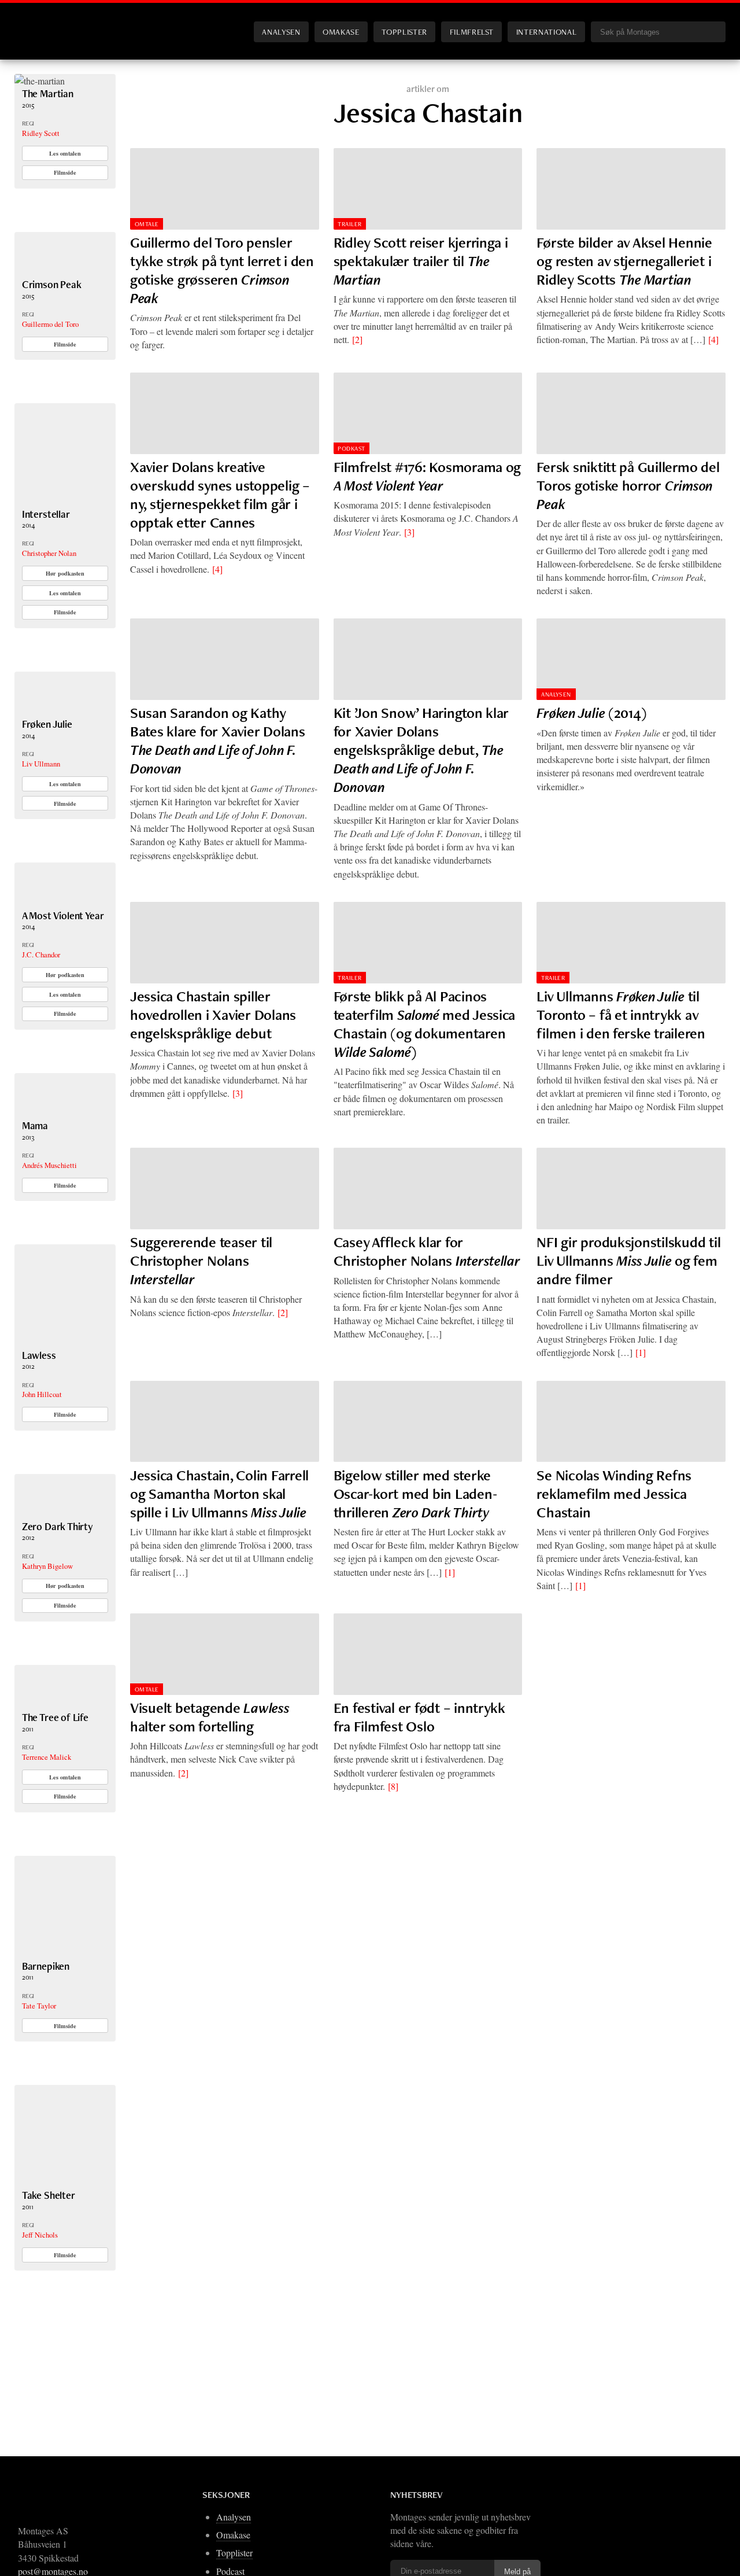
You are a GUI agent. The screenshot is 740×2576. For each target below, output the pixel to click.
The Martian (48, 93)
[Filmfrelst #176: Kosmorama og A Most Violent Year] (428, 413)
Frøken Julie (47, 724)
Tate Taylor (39, 2006)
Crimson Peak (52, 284)
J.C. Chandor (41, 955)
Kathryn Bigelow (47, 1566)
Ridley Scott (41, 133)
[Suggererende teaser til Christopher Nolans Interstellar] (225, 1189)
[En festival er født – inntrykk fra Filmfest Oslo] (428, 1654)
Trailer (349, 224)
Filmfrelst (472, 32)
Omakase (341, 32)
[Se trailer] (40, 81)
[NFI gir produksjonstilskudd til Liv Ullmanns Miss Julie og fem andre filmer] (631, 1189)
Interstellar (46, 514)
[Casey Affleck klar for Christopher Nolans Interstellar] (428, 1189)
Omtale (147, 224)
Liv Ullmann (41, 764)
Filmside (65, 172)
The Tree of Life (55, 1717)
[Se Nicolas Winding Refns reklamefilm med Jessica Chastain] (631, 1422)
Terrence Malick (47, 1757)
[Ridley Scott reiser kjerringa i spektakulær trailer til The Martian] (428, 189)
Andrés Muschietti (49, 1165)
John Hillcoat (42, 1394)
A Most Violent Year (63, 915)
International (546, 32)
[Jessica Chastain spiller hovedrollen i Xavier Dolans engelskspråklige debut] (225, 943)
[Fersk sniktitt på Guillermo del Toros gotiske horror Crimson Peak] (631, 413)
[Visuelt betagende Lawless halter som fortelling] (225, 1654)
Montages (34, 23)
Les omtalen (65, 153)
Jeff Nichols (40, 2235)
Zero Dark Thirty (58, 1526)
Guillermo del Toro (50, 324)
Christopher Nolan (49, 553)
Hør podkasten (65, 573)
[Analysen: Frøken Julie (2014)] (631, 659)
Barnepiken (46, 1966)
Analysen (281, 32)
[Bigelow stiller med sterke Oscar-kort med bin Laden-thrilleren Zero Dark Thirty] (428, 1422)
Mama (35, 1125)
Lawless (39, 1355)
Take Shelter (49, 2195)
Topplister (404, 32)
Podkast (351, 448)
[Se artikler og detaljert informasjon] (65, 1953)
